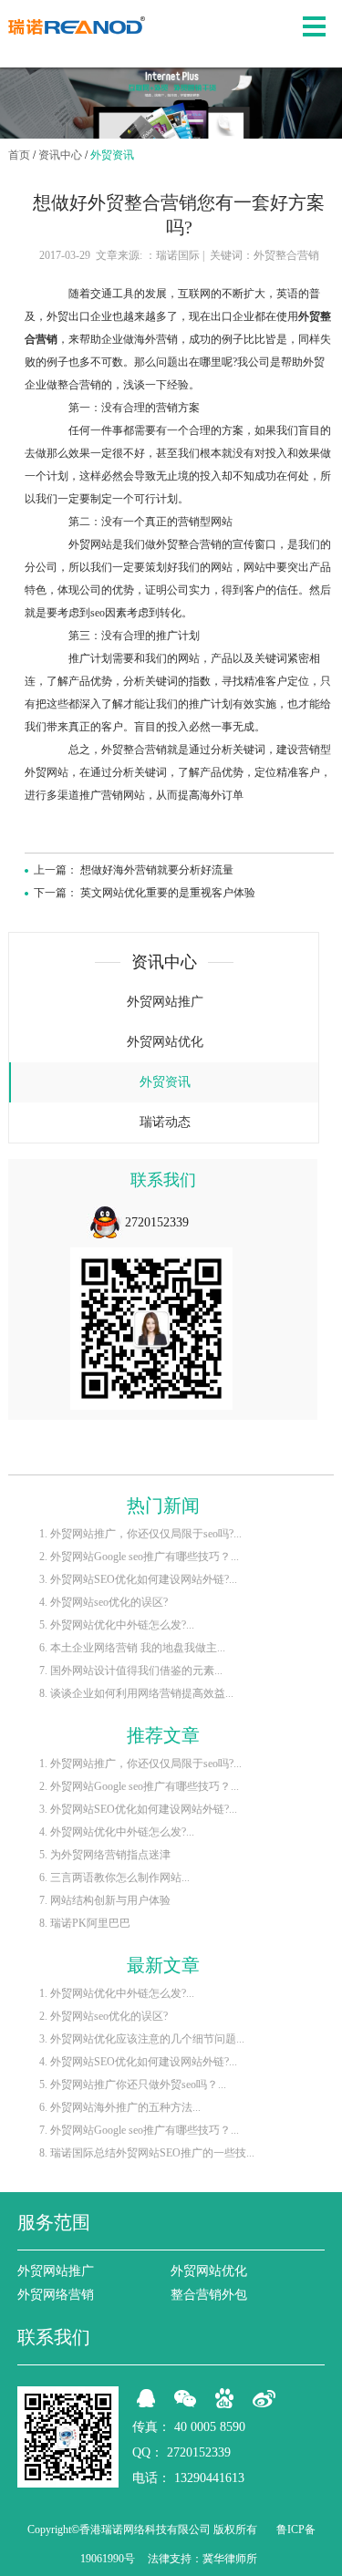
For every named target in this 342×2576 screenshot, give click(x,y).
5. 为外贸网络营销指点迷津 (105, 1855)
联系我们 (163, 1180)
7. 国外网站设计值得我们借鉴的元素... (131, 1671)
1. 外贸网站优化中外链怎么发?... (117, 1993)
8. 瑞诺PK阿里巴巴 (85, 1923)
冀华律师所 (230, 2559)
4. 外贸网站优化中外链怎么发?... (117, 1832)
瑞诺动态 (165, 1122)
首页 (19, 155)
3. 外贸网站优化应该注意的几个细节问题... (142, 2039)
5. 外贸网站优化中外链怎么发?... (117, 1625)
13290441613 (209, 2478)
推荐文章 (163, 1735)
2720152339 (157, 1222)
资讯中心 (60, 155)
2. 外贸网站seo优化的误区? (104, 2016)
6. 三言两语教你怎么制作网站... (114, 1878)
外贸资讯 (112, 155)
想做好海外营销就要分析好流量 (157, 870)
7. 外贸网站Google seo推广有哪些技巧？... (139, 2130)
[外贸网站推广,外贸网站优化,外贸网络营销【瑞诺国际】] (77, 26)
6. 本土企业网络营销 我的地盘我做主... (132, 1648)
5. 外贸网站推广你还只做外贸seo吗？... (133, 2085)
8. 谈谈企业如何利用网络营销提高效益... (136, 1693)
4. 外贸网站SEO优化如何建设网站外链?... (138, 2062)
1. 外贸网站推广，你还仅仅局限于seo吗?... (140, 1534)
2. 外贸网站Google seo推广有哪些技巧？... (139, 1557)
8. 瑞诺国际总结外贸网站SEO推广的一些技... (147, 2153)
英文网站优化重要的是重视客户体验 (168, 893)
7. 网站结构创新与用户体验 (105, 1900)
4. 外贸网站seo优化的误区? (104, 1602)
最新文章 (163, 1965)
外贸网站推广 (165, 1002)
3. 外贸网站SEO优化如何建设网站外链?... (138, 1579)
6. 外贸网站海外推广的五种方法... (120, 2107)
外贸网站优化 (165, 1042)
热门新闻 (163, 1505)
